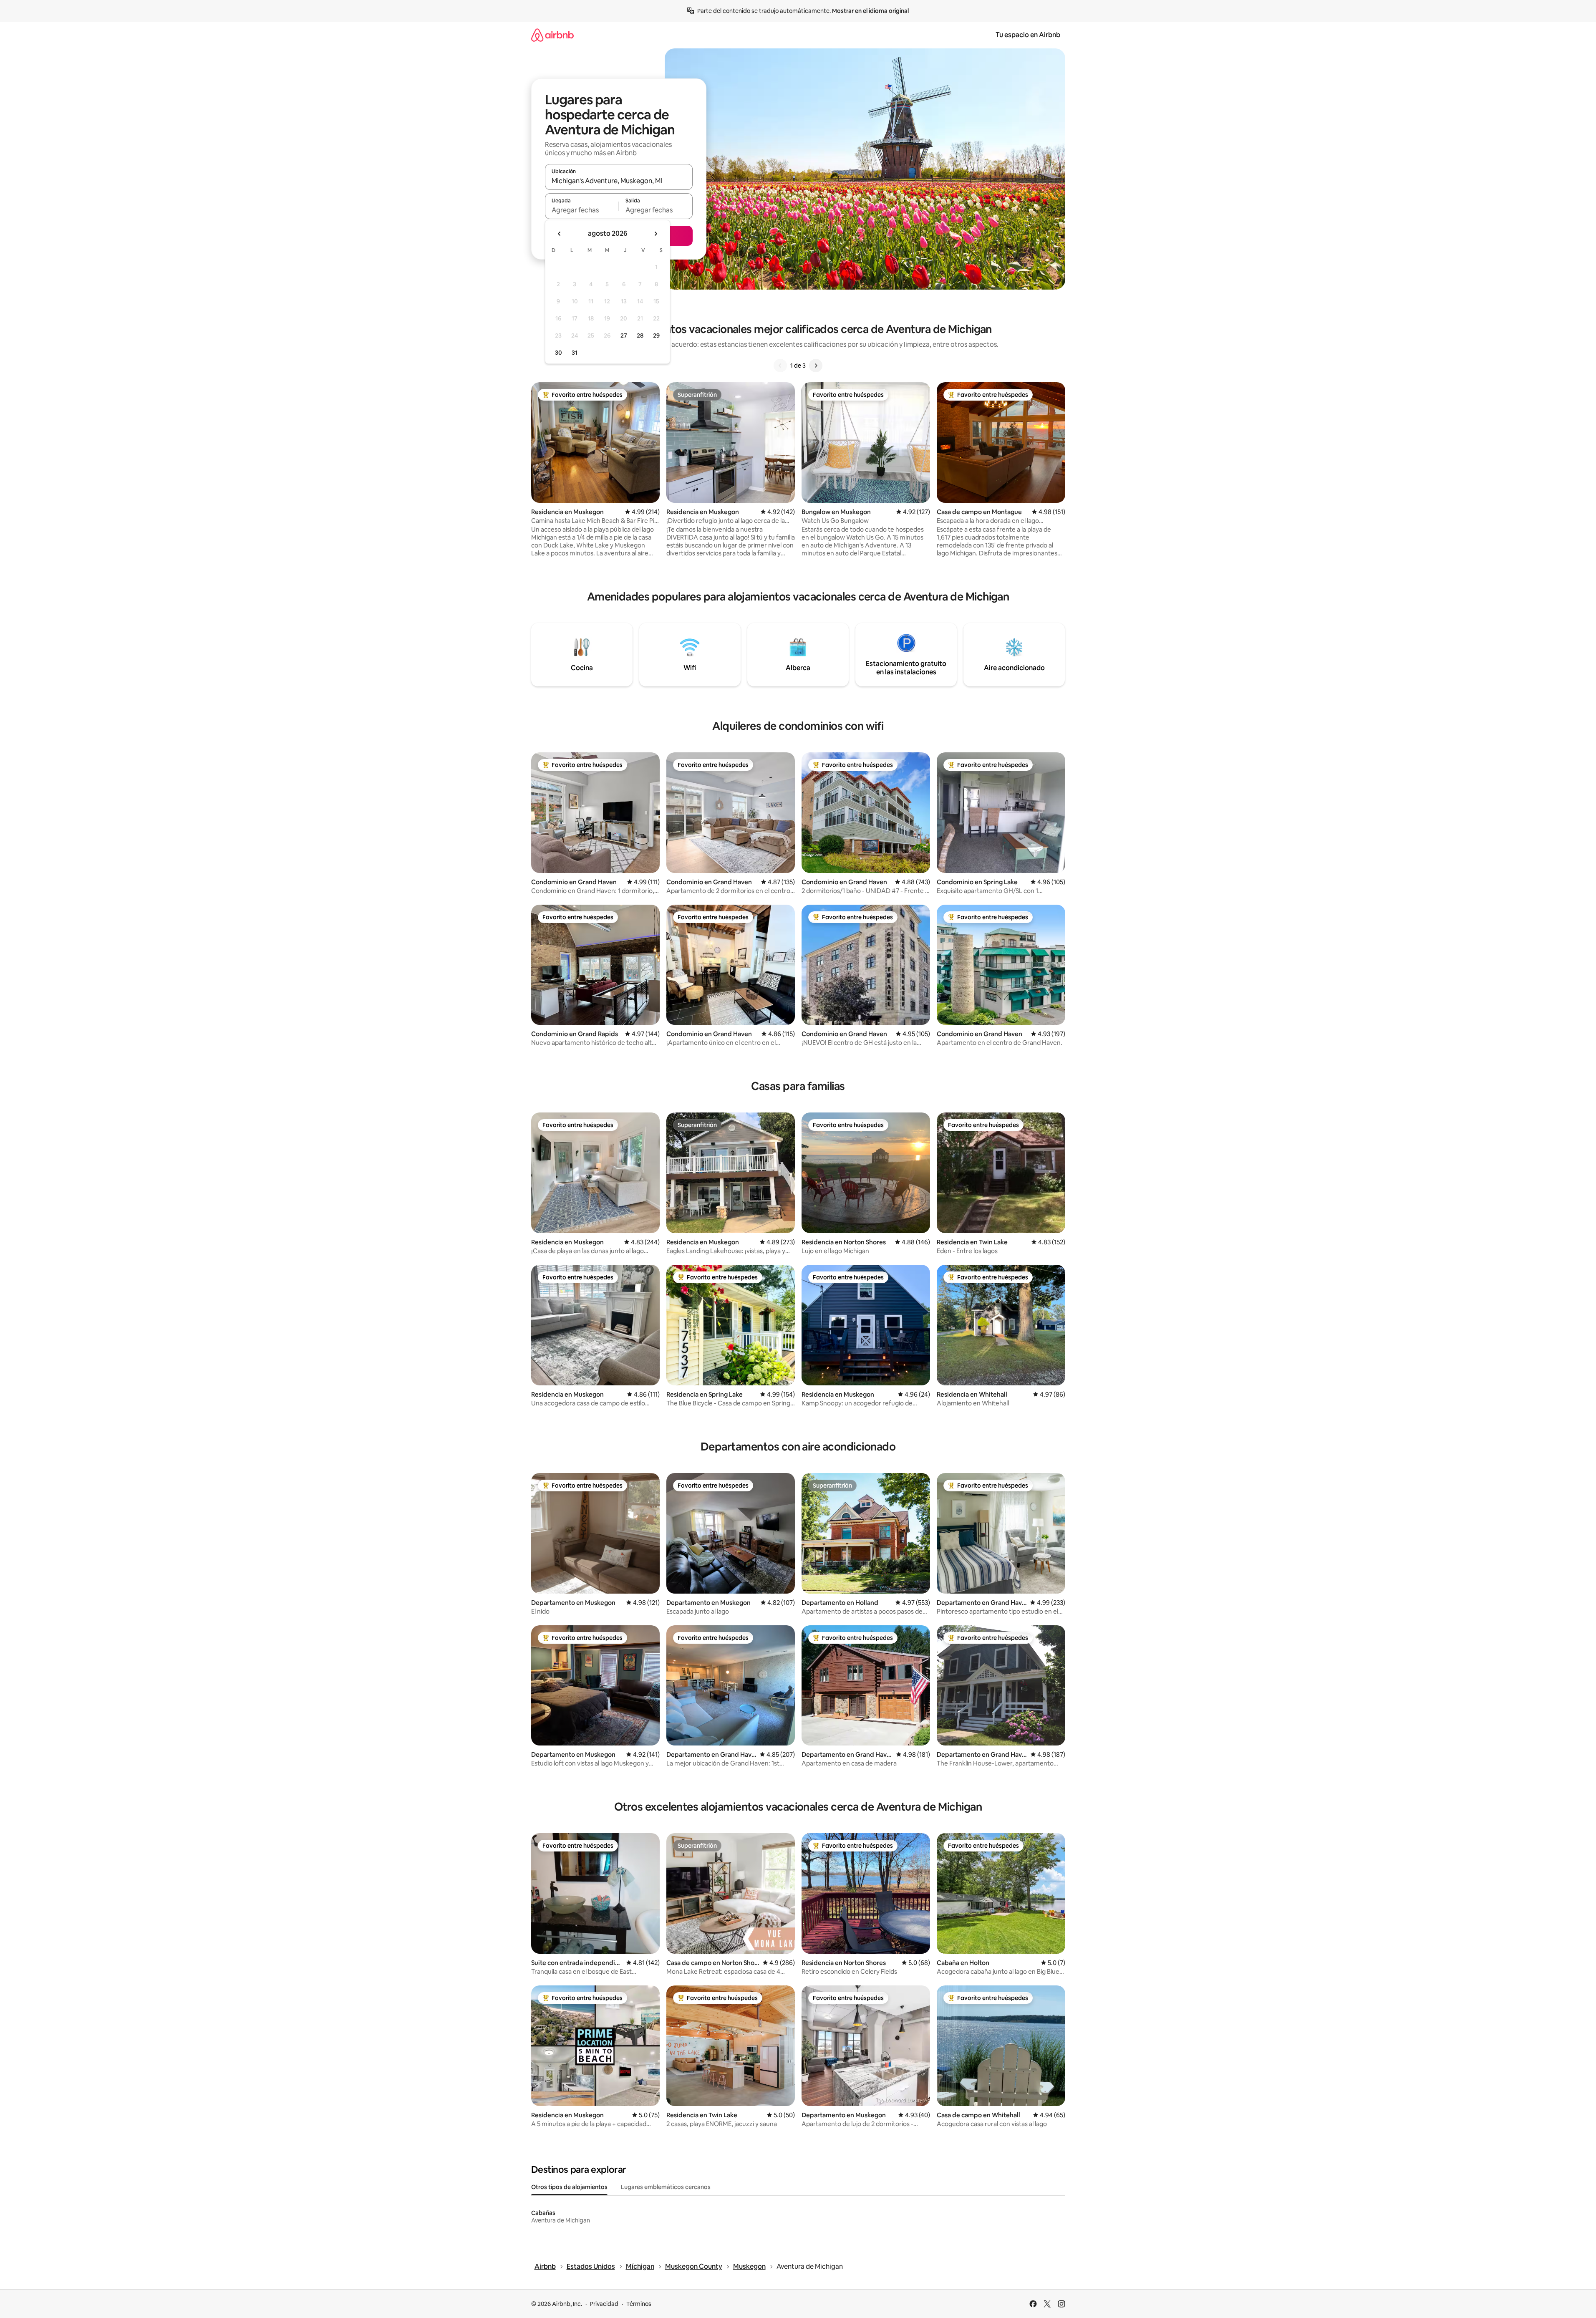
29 (656, 335)
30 (558, 353)
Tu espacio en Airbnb (1028, 35)
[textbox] (582, 210)
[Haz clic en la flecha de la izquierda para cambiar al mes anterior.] (560, 234)
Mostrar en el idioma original (870, 11)
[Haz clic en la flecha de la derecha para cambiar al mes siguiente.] (656, 234)
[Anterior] (780, 366)
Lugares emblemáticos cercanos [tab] (666, 2187)
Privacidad (604, 2304)
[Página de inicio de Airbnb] (552, 35)
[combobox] (619, 181)
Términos (639, 2304)
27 (624, 335)
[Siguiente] (816, 366)
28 (640, 335)
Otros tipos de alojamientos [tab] (569, 2187)
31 (575, 353)
